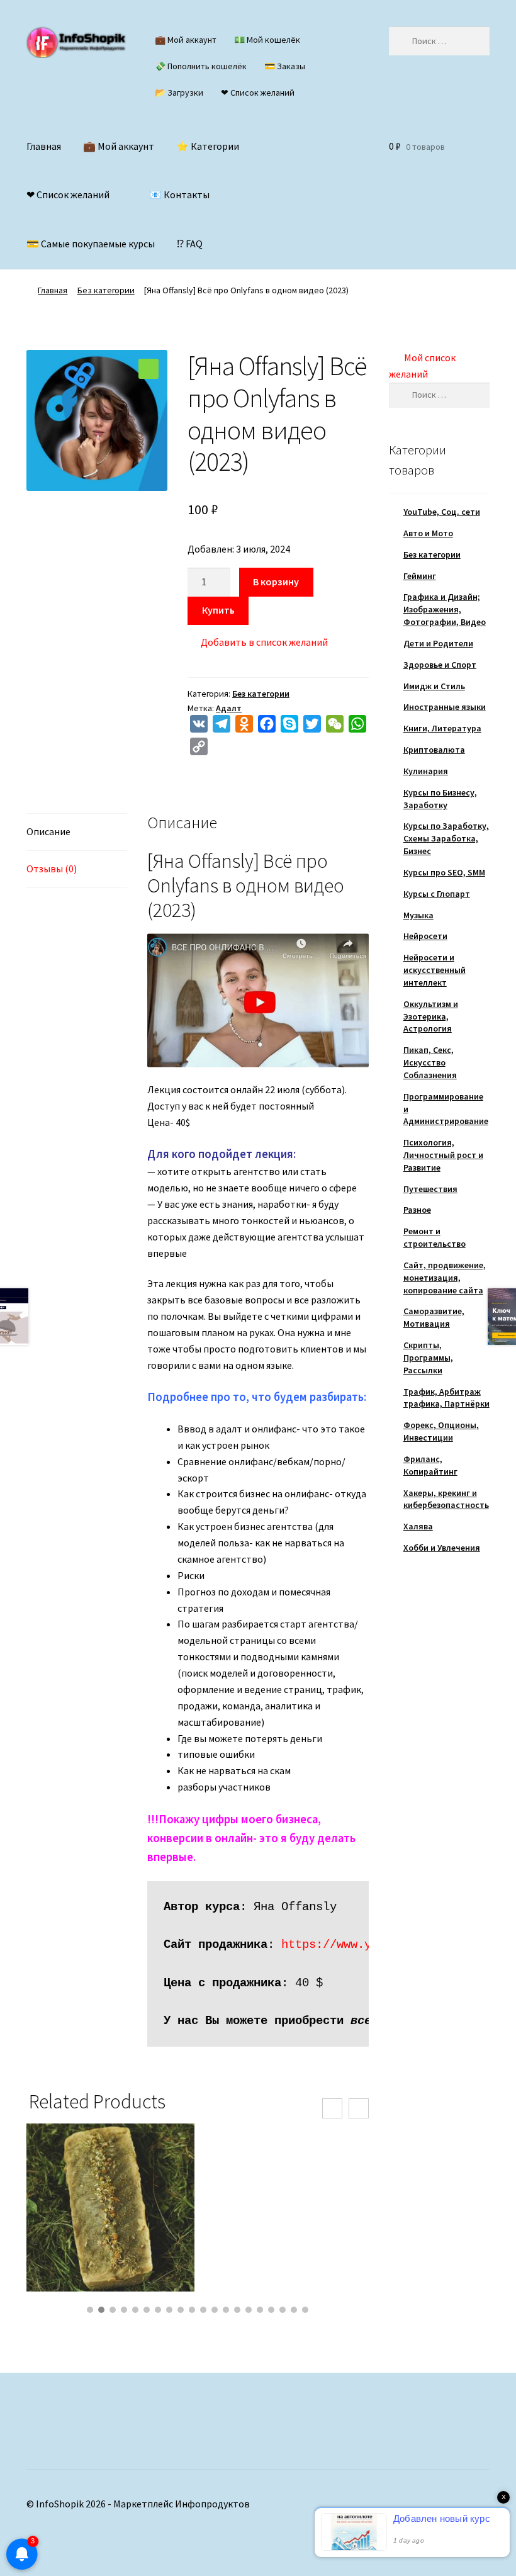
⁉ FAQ (190, 244)
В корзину (276, 582)
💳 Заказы (285, 66)
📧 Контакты (179, 194)
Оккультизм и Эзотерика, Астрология (431, 1016)
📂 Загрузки (179, 93)
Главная (44, 146)
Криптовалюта (434, 750)
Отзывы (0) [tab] (52, 869)
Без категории (106, 290)
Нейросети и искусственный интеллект (435, 970)
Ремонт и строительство (435, 1237)
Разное (417, 1210)
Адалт (229, 708)
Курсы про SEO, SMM (444, 872)
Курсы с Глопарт (437, 894)
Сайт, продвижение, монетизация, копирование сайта (445, 1278)
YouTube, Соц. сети (442, 512)
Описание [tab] (48, 831)
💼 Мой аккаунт (186, 40)
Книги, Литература (442, 728)
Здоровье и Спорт (440, 665)
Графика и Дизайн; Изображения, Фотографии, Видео (445, 609)
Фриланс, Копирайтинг (430, 1465)
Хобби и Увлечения (442, 1548)
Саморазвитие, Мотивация (434, 1317)
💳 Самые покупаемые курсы (91, 244)
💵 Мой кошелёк (267, 40)
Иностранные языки (445, 707)
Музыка (418, 915)
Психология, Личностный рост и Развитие (443, 1155)
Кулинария (426, 771)
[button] (149, 369)
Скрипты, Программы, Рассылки (428, 1358)
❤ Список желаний (258, 93)
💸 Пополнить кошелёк (201, 66)
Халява (418, 1526)
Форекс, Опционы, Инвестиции (441, 1431)
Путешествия (430, 1189)
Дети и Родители (438, 643)
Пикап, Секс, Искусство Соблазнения (430, 1062)
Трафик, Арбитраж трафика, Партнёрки (446, 1398)
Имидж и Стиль (434, 686)
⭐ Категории (208, 146)
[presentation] (332, 2108)
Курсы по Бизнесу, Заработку (440, 799)
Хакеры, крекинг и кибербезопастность (446, 1499)
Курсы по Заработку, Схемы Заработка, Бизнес (446, 838)
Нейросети (425, 936)
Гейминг (420, 576)
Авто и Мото (428, 533)
